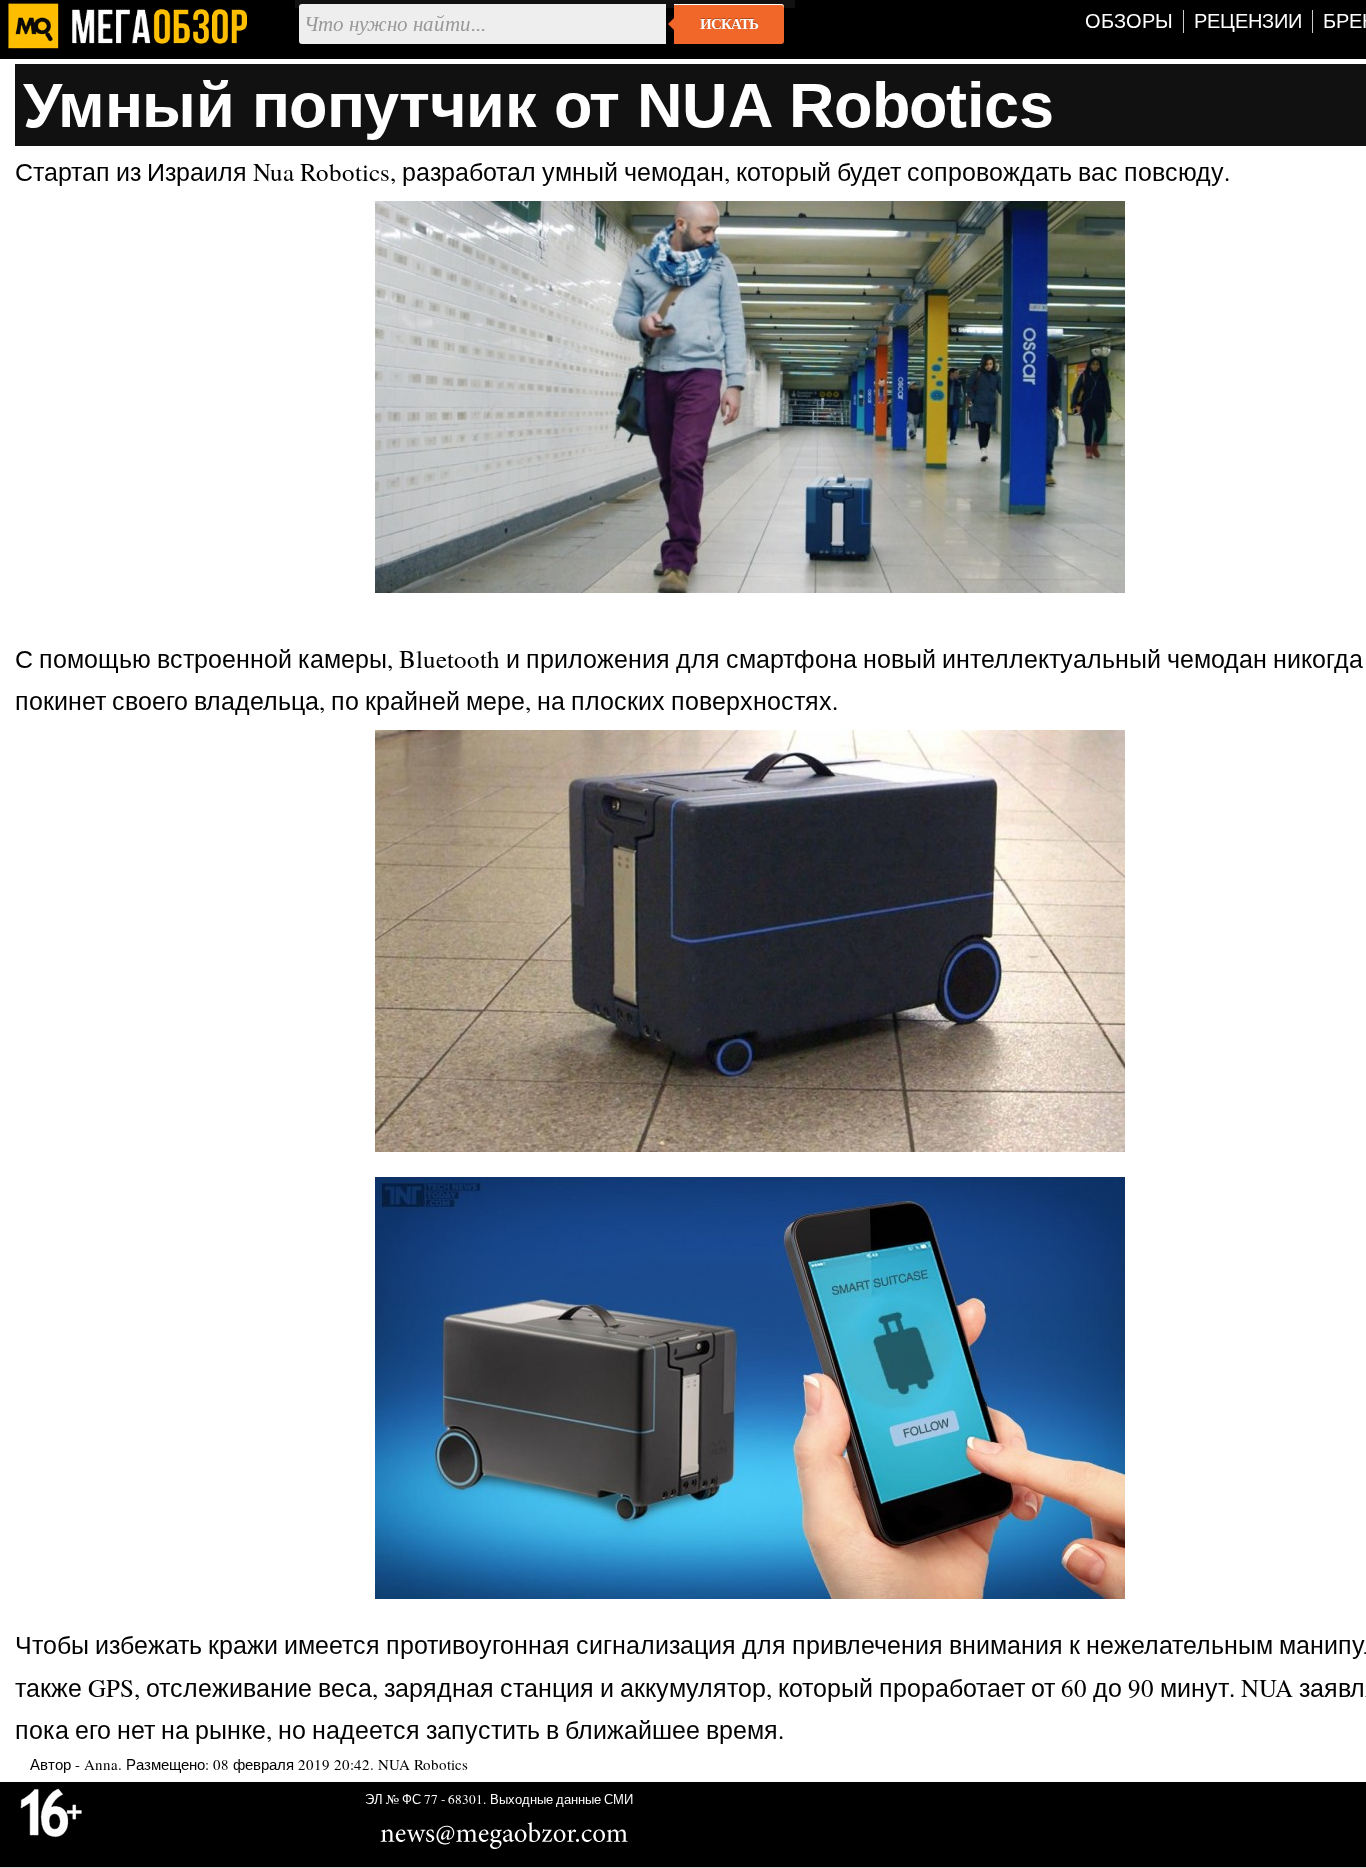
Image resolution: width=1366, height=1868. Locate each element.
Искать (729, 24)
